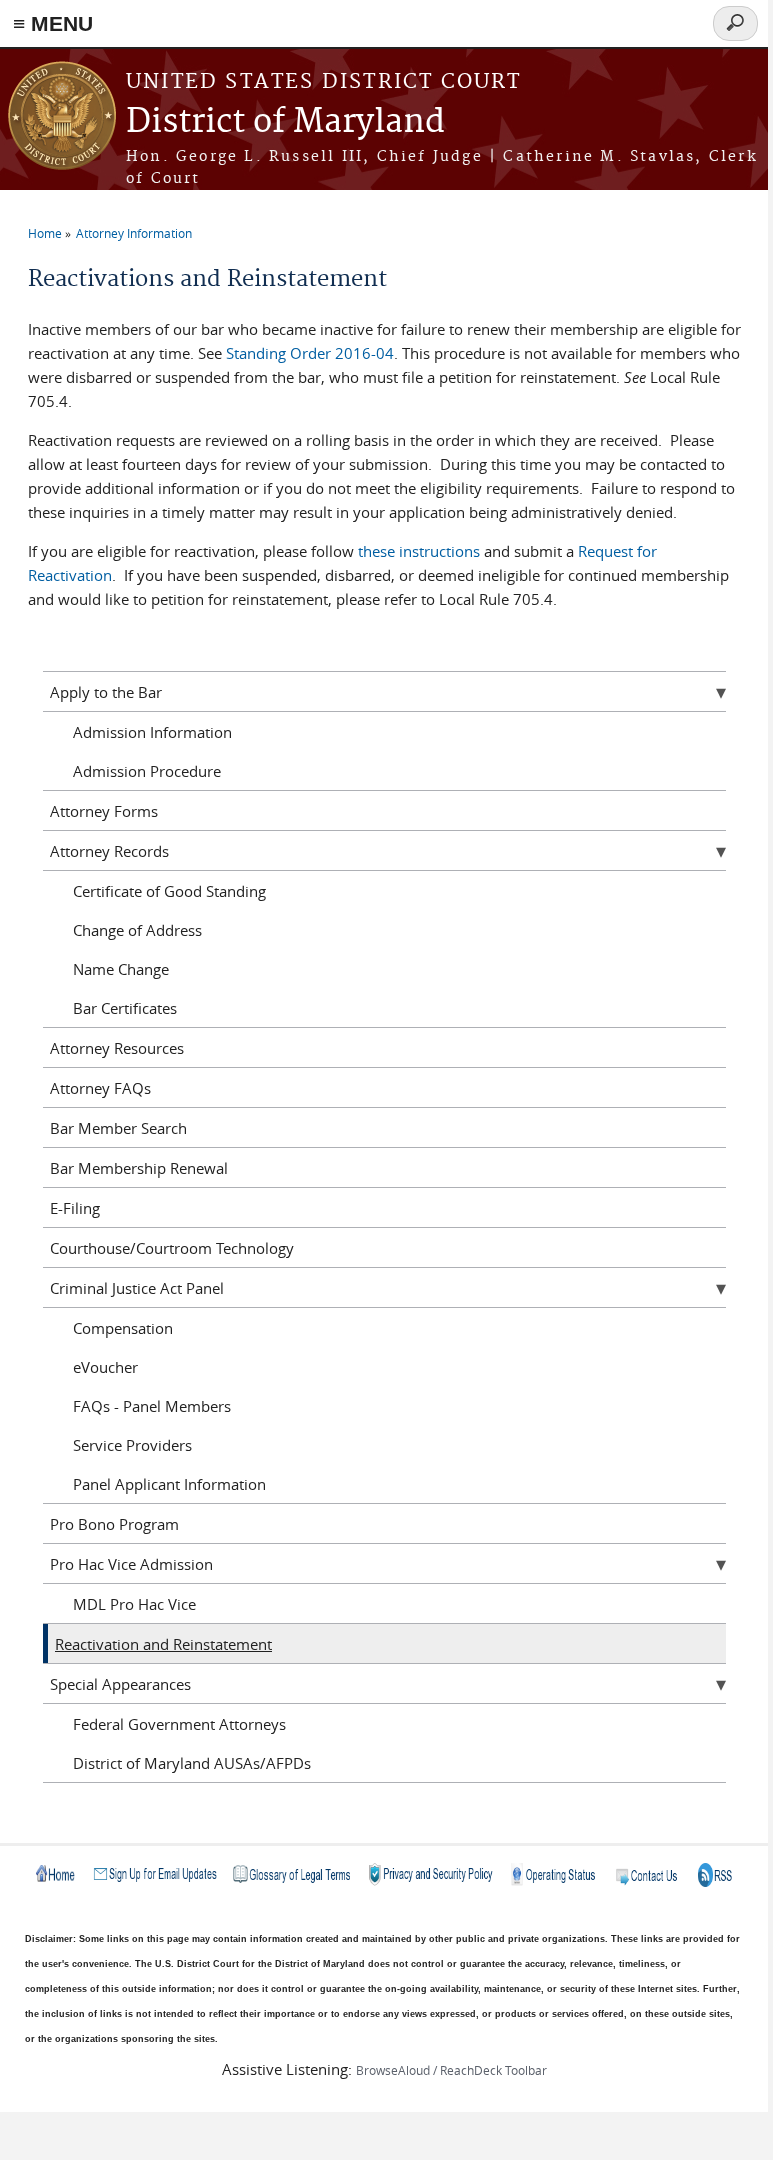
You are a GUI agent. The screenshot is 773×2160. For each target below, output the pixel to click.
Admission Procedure (147, 771)
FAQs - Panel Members (152, 1406)
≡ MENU (53, 23)
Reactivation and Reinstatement (163, 1644)
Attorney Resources (117, 1048)
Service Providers (132, 1445)
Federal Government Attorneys (179, 1724)
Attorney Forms (104, 811)
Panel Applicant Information (169, 1484)
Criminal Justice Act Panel (137, 1288)
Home (45, 233)
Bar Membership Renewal (139, 1168)
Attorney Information (134, 233)
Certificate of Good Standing (169, 891)
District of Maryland (285, 122)
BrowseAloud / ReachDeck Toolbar (451, 2070)
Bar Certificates (125, 1008)
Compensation (123, 1328)
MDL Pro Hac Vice (134, 1604)
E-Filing (75, 1208)
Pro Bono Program (114, 1524)
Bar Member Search (118, 1128)
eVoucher (105, 1367)
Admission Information (152, 732)
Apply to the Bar (106, 692)
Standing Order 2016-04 (310, 353)
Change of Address (137, 930)
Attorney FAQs (100, 1088)
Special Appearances (120, 1684)
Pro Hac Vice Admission (131, 1564)
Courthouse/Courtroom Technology (172, 1248)
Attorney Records (109, 851)
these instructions (419, 551)
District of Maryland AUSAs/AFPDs (192, 1763)
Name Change (121, 969)
